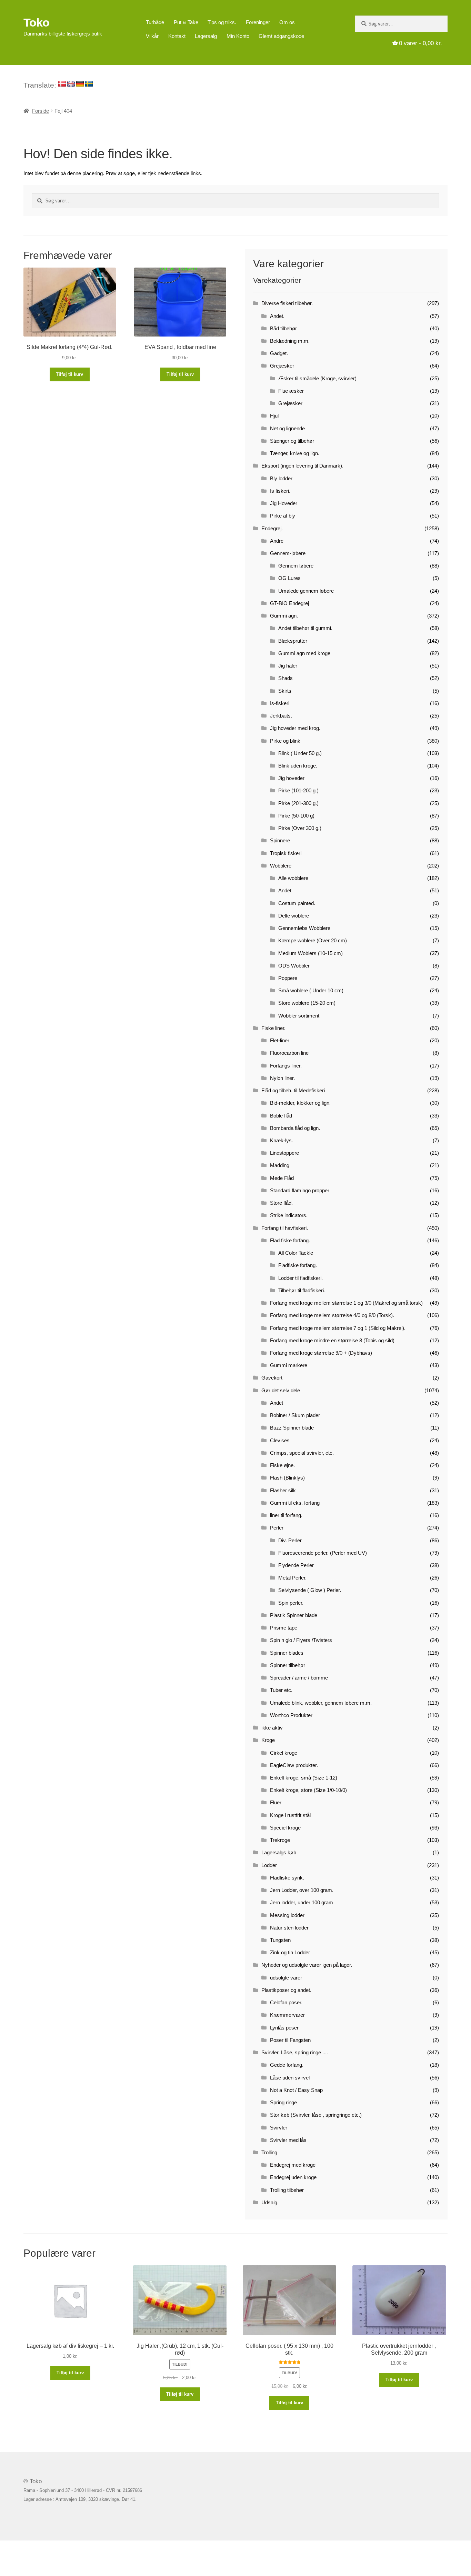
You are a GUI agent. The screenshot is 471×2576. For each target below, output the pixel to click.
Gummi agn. (284, 616)
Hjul (274, 416)
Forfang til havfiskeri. (285, 1228)
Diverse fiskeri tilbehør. (287, 303)
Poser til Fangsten (290, 2040)
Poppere (288, 978)
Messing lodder (287, 1915)
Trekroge (280, 1840)
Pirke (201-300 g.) (298, 803)
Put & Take (186, 22)
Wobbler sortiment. (299, 1016)
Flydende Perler (296, 1565)
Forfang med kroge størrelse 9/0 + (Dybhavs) (321, 1353)
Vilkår (152, 36)
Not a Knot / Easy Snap (296, 2090)
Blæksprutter (293, 641)
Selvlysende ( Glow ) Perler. (310, 1590)
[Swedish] (89, 84)
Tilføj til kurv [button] (69, 374)
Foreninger (258, 22)
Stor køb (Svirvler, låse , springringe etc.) (316, 2115)
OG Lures (289, 578)
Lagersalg (206, 36)
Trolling (269, 2152)
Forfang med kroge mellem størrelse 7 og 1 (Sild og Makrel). (338, 1328)
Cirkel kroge (284, 1753)
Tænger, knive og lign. (295, 453)
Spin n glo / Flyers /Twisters (301, 1640)
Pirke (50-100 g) (296, 816)
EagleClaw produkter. (294, 1765)
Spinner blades (287, 1653)
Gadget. (279, 353)
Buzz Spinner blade (292, 1428)
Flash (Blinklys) (287, 1478)
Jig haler (288, 666)
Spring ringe (283, 2102)
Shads (285, 678)
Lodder (269, 1865)
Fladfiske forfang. (298, 1265)
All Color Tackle (296, 1253)
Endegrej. (272, 528)
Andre (277, 541)
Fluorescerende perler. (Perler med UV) (323, 1553)
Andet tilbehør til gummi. (305, 628)
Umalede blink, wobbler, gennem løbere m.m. (321, 1703)
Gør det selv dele (281, 1390)
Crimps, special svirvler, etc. (302, 1453)
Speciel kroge (285, 1828)
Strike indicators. (289, 1215)
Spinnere (280, 840)
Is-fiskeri (280, 703)
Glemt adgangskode (281, 36)
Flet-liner (280, 1040)
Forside (41, 111)
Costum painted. (297, 903)
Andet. (277, 316)
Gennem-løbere (288, 553)
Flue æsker (291, 391)
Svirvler (279, 2128)
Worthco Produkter (291, 1715)
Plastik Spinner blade (294, 1615)
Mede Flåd (282, 1178)
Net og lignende (287, 428)
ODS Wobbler (294, 966)
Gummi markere (289, 1365)
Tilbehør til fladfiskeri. (302, 1290)
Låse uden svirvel (290, 2078)
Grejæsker (282, 366)
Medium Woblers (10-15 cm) (310, 953)
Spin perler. (291, 1603)
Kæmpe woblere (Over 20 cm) (313, 940)
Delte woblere (294, 916)
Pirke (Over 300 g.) (300, 828)
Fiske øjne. (282, 1465)
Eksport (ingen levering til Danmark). (302, 466)
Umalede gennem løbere (306, 591)
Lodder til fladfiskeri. (300, 1278)
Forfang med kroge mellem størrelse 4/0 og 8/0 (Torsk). (332, 1315)
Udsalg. (270, 2202)
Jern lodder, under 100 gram (302, 1902)
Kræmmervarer (287, 2015)
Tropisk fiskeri (286, 853)
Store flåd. (281, 1203)
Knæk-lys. (282, 1140)
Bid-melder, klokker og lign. (300, 1103)
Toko (36, 22)
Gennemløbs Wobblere (304, 928)
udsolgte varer (286, 1978)
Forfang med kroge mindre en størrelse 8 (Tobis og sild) (332, 1340)
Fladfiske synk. (287, 1878)
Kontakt (177, 36)
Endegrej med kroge (293, 2165)
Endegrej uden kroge (293, 2177)
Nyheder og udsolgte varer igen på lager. (307, 1965)
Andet (285, 890)
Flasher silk (283, 1490)
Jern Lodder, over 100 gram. (302, 1890)
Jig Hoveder (284, 503)
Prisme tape (284, 1628)
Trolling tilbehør (287, 2190)
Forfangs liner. (286, 1066)
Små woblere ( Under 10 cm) (311, 990)
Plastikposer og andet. (286, 1990)
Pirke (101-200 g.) (298, 790)
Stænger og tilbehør (292, 441)
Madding (280, 1165)
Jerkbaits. (281, 716)
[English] (71, 84)
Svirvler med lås (288, 2140)
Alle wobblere (293, 878)
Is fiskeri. (280, 491)
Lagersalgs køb (279, 1852)
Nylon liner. (282, 1078)
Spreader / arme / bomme (299, 1678)
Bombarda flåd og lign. (295, 1128)
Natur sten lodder (289, 1928)
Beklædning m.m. (290, 341)
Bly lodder (281, 478)
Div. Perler (290, 1540)
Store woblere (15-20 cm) (307, 1003)
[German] (80, 84)
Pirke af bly (283, 516)
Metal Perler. (292, 1578)
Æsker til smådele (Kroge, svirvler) (317, 378)
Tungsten (280, 1940)
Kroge (268, 1740)
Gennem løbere (296, 566)
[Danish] (62, 84)
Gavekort (272, 1378)
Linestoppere (284, 1153)
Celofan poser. (286, 2002)
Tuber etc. (281, 1690)
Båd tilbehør (283, 328)
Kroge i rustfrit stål (290, 1815)
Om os (287, 22)
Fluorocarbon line (289, 1053)
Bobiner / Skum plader (295, 1415)
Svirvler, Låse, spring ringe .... (295, 2052)
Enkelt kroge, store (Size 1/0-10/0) (308, 1790)
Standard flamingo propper (300, 1190)
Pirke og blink (285, 741)
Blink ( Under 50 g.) (300, 753)
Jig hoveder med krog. (295, 728)
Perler (277, 1528)
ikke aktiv (272, 1728)
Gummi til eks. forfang (295, 1503)
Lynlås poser (284, 2028)
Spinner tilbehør (288, 1665)
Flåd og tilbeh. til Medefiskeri (293, 1090)
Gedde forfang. (287, 2065)
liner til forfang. (286, 1515)
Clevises (280, 1440)
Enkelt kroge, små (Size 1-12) (304, 1778)
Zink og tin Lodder (290, 1952)
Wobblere (281, 866)
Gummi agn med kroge (304, 653)
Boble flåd (281, 1116)
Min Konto (238, 36)
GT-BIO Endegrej (289, 603)
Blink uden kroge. (298, 766)
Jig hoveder (291, 778)
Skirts (285, 691)
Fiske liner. (273, 1028)
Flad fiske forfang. (290, 1240)
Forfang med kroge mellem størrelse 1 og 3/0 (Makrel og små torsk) (346, 1303)
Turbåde (155, 22)
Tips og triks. (222, 22)
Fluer (276, 1802)
